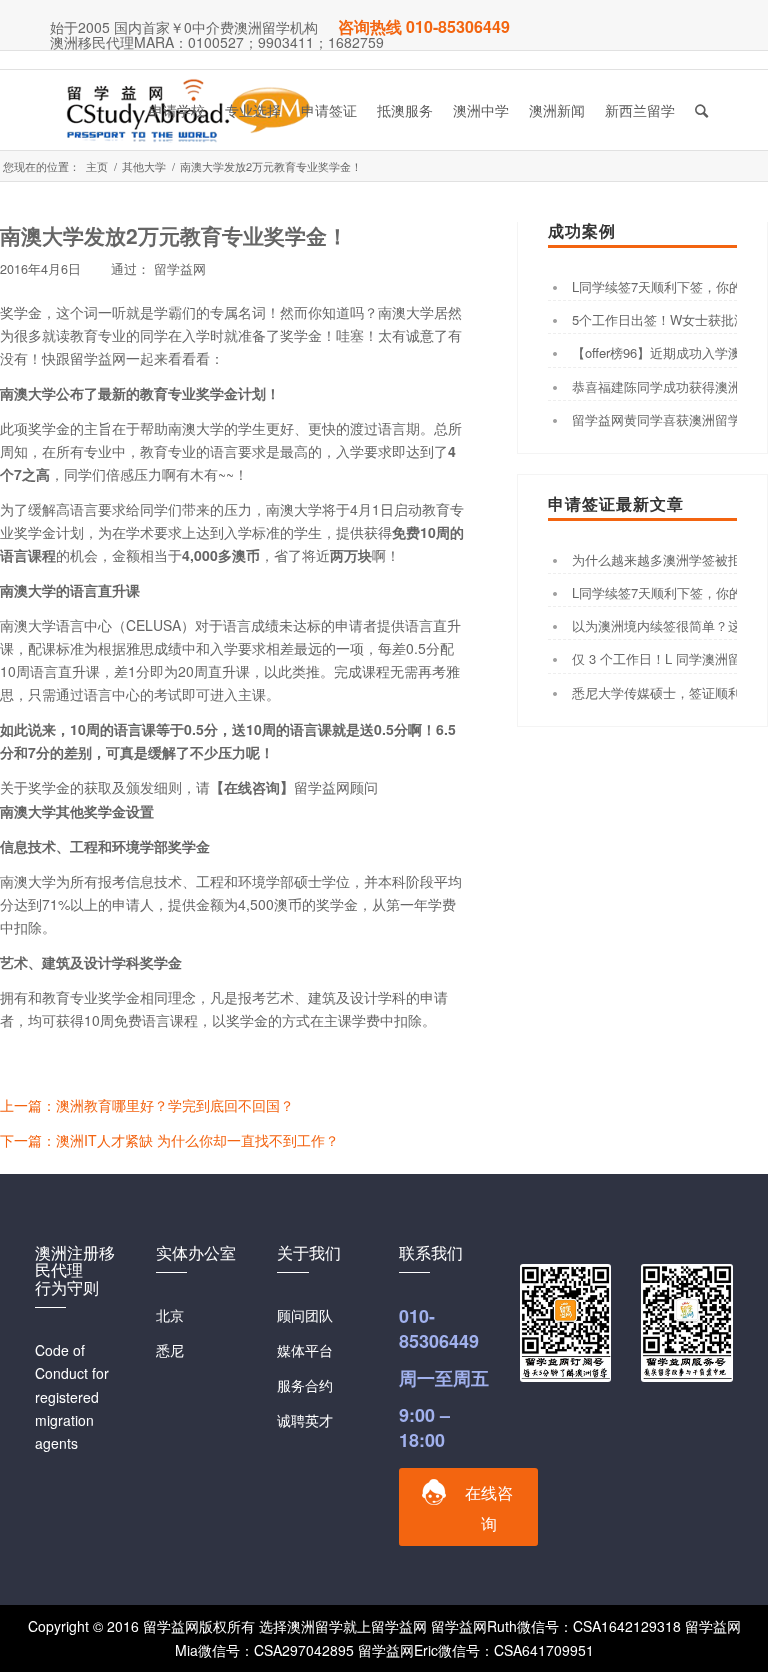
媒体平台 (305, 1350)
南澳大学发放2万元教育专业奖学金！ (174, 235)
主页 (97, 166)
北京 (170, 1315)
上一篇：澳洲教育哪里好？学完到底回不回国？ (147, 1105)
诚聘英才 (305, 1420)
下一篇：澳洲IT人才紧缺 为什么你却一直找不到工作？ (169, 1140)
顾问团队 (305, 1315)
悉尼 (170, 1350)
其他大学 (144, 166)
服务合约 (305, 1385)
